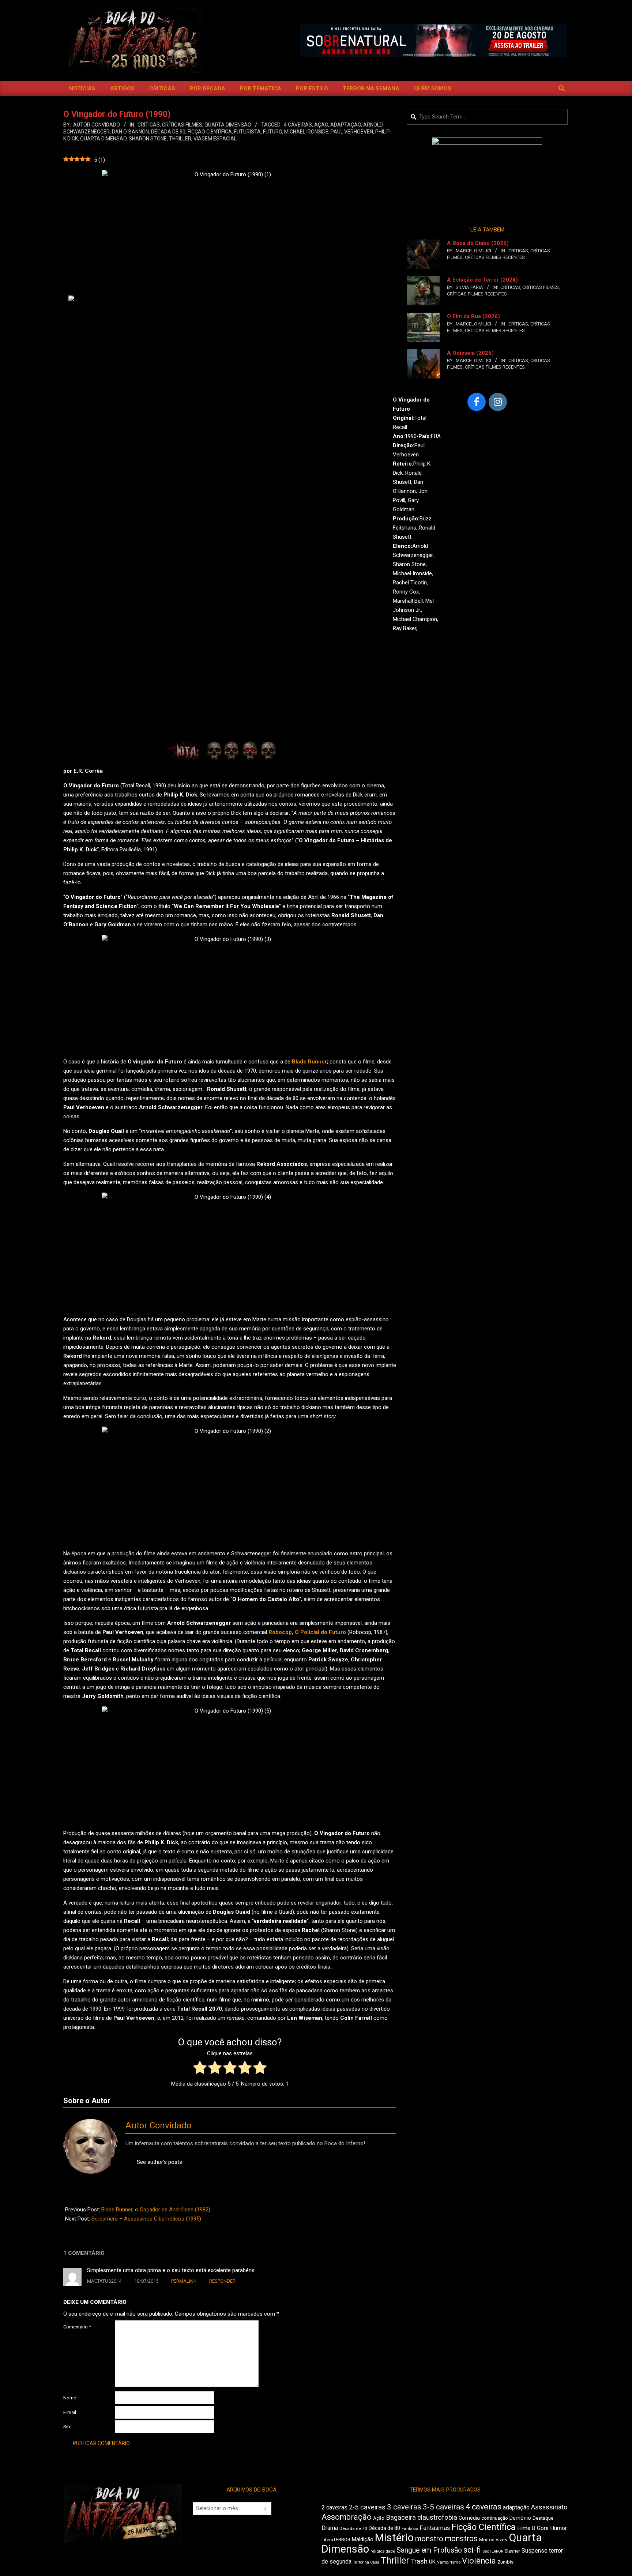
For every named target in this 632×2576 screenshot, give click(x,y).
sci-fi (472, 2550)
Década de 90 (168, 132)
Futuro (272, 132)
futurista (247, 132)
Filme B (526, 2528)
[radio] (200, 2069)
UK (432, 2562)
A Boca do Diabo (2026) (478, 243)
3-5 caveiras (443, 2507)
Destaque (543, 2518)
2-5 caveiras (367, 2507)
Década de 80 (384, 2528)
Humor (558, 2528)
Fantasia (410, 2528)
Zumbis (505, 2562)
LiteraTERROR (336, 2540)
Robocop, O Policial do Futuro (307, 1632)
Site (67, 2427)
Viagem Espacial (215, 139)
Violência (479, 2561)
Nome (70, 2398)
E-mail (70, 2412)
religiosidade (383, 2551)
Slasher (512, 2551)
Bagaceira (401, 2517)
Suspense (535, 2551)
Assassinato (549, 2507)
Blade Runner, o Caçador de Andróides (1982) (156, 2210)
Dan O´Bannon (130, 132)
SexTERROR (493, 2551)
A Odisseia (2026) (470, 353)
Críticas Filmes (182, 125)
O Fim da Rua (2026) (473, 316)
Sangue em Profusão (429, 2550)
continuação (495, 2518)
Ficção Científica (210, 132)
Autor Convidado (158, 2125)
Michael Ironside (306, 132)
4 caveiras (298, 125)
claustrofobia (437, 2517)
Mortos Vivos (493, 2540)
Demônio (520, 2518)
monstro (429, 2539)
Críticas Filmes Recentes (495, 257)
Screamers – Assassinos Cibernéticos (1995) (146, 2219)
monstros (461, 2539)
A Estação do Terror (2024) (482, 280)
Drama (330, 2528)
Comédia (469, 2518)
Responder (222, 2281)
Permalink (184, 2281)
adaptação (346, 125)
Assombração (347, 2517)
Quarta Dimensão (228, 125)
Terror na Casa (366, 2562)
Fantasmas (435, 2528)
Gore (543, 2528)
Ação (321, 125)
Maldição (363, 2539)
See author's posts (159, 2162)
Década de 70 (353, 2528)
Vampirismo (449, 2562)
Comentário (77, 2327)
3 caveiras (404, 2507)
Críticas (149, 125)
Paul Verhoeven (352, 132)
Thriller (180, 139)
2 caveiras (334, 2507)
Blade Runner (309, 1062)
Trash (419, 2561)
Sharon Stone (148, 139)
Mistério (394, 2538)
